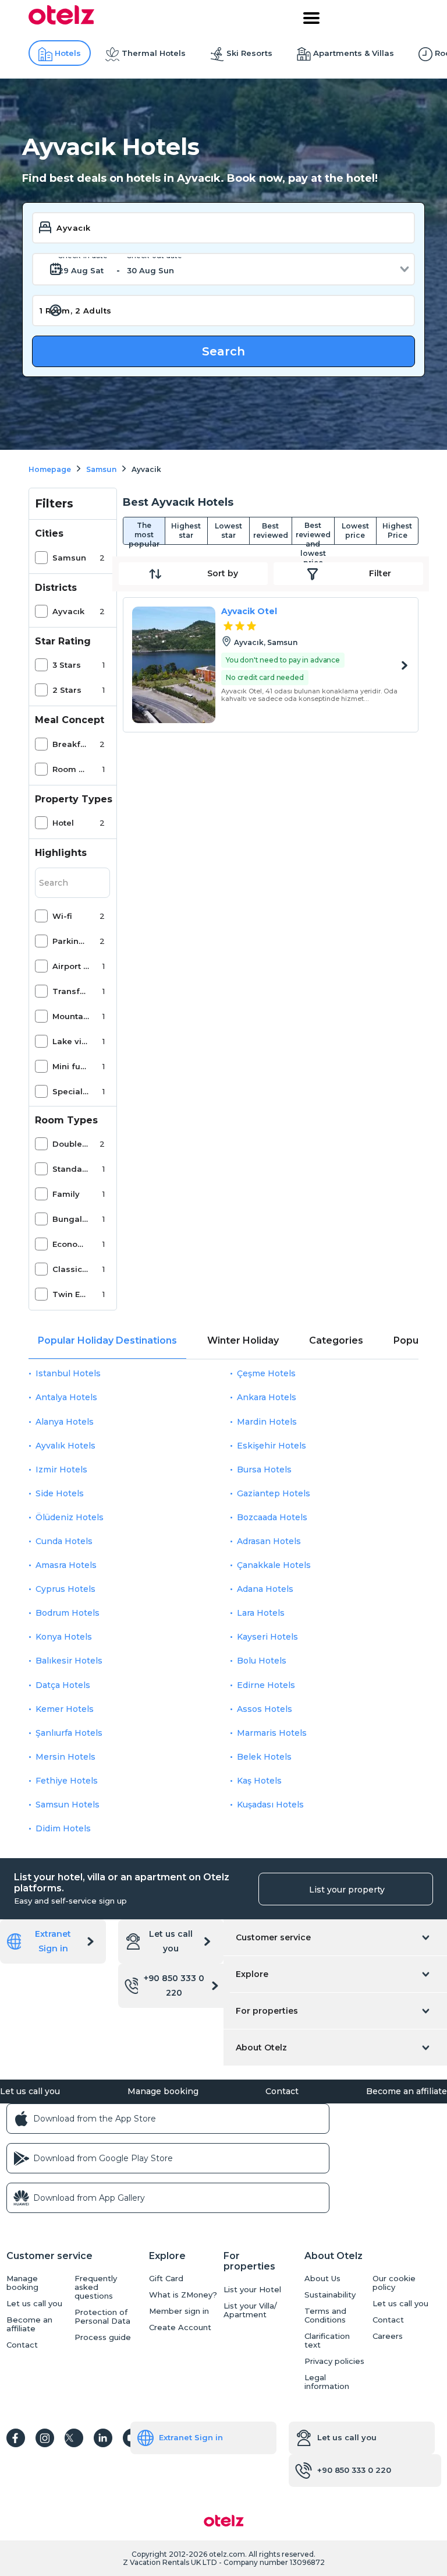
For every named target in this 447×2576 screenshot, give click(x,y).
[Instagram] (45, 2438)
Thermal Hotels (154, 53)
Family (66, 1194)
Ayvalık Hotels (65, 1446)
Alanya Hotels (65, 1422)
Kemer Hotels (65, 1709)
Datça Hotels (63, 1685)
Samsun (69, 558)
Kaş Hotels (259, 1781)
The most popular (144, 533)
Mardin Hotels (267, 1422)
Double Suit (71, 1144)
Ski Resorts (249, 53)
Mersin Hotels (65, 1757)
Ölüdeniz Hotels (70, 1517)
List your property (347, 1890)
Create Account (180, 2327)
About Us (322, 2279)
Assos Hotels (265, 1709)
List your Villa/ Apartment (250, 2310)
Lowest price (355, 531)
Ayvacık (68, 611)
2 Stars (67, 690)
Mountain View (71, 1016)
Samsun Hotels (68, 1805)
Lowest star (228, 531)
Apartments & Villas (354, 53)
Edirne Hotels (266, 1685)
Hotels (68, 53)
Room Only (71, 769)
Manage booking (163, 2091)
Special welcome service (71, 1091)
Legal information (327, 2382)
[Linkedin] (103, 2438)
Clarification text (327, 2341)
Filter (380, 573)
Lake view (71, 1041)
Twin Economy (71, 1294)
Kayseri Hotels (267, 1637)
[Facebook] (16, 2438)
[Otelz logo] (61, 22)
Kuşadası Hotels (270, 1805)
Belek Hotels (264, 1757)
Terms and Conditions (325, 2316)
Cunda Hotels (64, 1541)
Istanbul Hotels (68, 1373)
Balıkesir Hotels (69, 1661)
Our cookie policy (394, 2283)
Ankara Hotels (267, 1397)
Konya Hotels (64, 1637)
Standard (71, 1169)
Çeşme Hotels (266, 1373)
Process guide (103, 2337)
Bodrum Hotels (68, 1613)
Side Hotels (60, 1493)
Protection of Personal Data (102, 2317)
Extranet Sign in (53, 1941)
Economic (71, 1244)
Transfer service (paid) (71, 991)
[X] (74, 2438)
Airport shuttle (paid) (71, 966)
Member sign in (179, 2311)
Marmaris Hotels (272, 1733)
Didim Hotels (63, 1828)
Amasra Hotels (66, 1565)
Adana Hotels (265, 1589)
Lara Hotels (261, 1613)
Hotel (63, 823)
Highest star (186, 531)
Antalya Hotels (66, 1397)
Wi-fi (62, 916)
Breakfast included (71, 744)
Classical (71, 1269)
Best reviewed (271, 531)
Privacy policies (334, 2361)
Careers (388, 2336)
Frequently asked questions (96, 2287)
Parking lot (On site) (71, 941)
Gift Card (166, 2279)
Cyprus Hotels (65, 1589)
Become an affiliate (407, 2091)
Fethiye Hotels (67, 1781)
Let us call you (171, 1941)
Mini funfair (71, 1066)
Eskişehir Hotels (272, 1446)
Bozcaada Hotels (272, 1517)
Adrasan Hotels (269, 1541)
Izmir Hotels (61, 1470)
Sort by (223, 573)
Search (223, 351)
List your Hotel (252, 2290)
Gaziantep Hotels (274, 1493)
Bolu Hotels (262, 1661)
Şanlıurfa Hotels (69, 1733)
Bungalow (71, 1219)
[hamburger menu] (311, 18)
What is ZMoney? (183, 2295)
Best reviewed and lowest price (313, 533)
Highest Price (397, 531)
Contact (282, 2091)
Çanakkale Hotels (274, 1565)
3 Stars (67, 665)
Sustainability (330, 2295)
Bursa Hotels (264, 1470)
